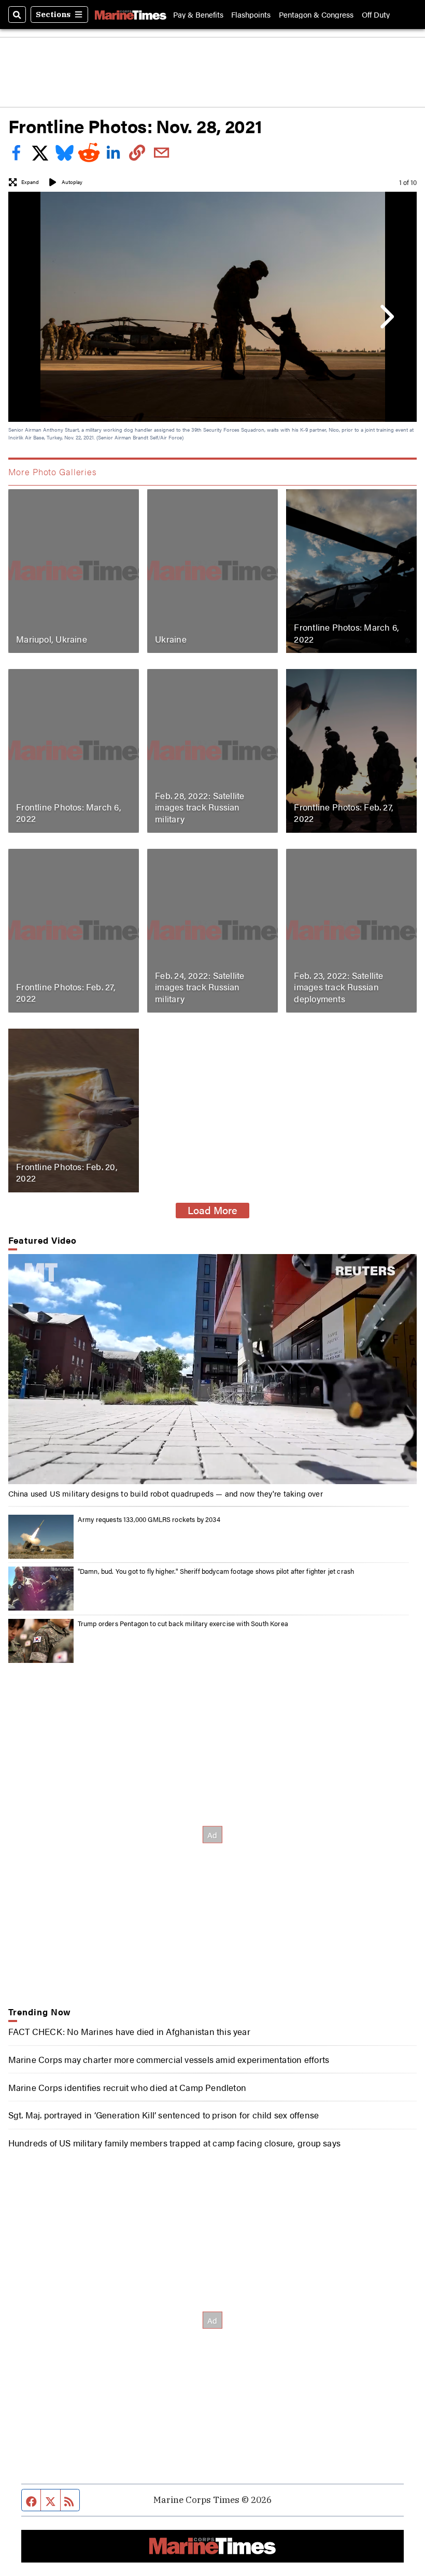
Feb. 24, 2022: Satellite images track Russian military (200, 987)
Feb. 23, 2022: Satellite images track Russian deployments (338, 987)
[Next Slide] (385, 316)
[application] (213, 1369)
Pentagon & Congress (316, 14)
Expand (30, 182)
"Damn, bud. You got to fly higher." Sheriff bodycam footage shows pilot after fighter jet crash (216, 1571)
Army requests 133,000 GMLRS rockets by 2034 (149, 1519)
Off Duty (376, 14)
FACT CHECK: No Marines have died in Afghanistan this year (129, 2031)
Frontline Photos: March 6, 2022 (346, 633)
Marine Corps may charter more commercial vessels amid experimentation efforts (169, 2059)
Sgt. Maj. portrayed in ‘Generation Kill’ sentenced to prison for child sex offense (164, 2115)
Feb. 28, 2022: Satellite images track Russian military (200, 807)
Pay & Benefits (198, 14)
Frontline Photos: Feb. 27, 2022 (344, 812)
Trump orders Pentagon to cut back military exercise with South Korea (183, 1623)
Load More (212, 1210)
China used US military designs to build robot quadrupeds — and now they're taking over (166, 1493)
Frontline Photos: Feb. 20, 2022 (67, 1172)
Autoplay (72, 182)
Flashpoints (251, 14)
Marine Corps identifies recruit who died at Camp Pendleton (127, 2087)
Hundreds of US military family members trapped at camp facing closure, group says (175, 2143)
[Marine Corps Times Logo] (131, 15)
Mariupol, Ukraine (52, 639)
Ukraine (171, 639)
